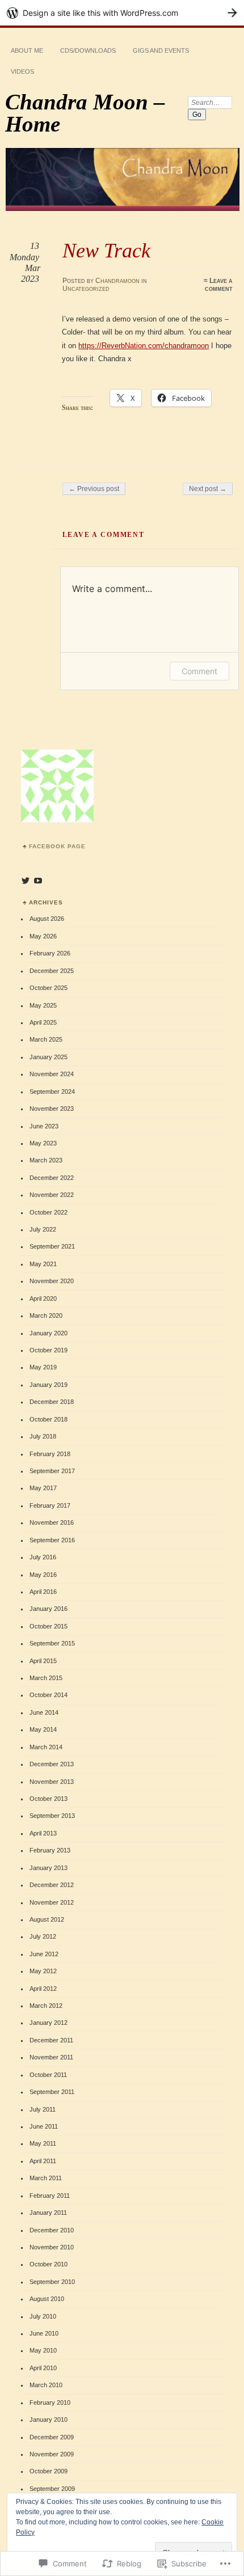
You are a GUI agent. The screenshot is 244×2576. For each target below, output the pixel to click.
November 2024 (52, 1074)
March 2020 (46, 1316)
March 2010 (46, 2385)
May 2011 (43, 2143)
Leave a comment (219, 285)
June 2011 (44, 2126)
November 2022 (52, 1195)
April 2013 (43, 1833)
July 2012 (43, 1936)
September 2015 (52, 1643)
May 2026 (43, 936)
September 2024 (52, 1092)
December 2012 (52, 1885)
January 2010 (49, 2420)
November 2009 (52, 2454)
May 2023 (43, 1143)
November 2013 (52, 1782)
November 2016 (52, 1522)
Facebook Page (57, 846)
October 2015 (49, 1626)
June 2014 (44, 1712)
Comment (199, 671)
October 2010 (49, 2264)
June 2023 (44, 1126)
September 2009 (52, 2489)
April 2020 (43, 1298)
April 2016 (43, 1592)
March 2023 (46, 1160)
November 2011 (51, 2057)
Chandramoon (117, 281)
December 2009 (52, 2437)
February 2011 (50, 2196)
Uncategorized (86, 289)
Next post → (208, 489)
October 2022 (49, 1212)
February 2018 (50, 1454)
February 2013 (50, 1850)
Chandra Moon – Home (85, 113)
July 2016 (43, 1557)
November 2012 (52, 1902)
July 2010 (43, 2316)
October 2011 (48, 2075)
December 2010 (52, 2230)
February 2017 (50, 1505)
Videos (22, 71)
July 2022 (43, 1229)
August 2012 (47, 1919)
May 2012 (43, 1971)
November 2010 (52, 2247)
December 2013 (52, 1764)
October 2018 (49, 1419)
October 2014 (49, 1695)
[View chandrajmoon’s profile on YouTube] (38, 881)
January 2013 (49, 1868)
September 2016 (52, 1540)
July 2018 (43, 1436)
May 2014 (43, 1729)
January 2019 (49, 1385)
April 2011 (43, 2161)
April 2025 (43, 1022)
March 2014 (46, 1747)
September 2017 (52, 1471)
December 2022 (52, 1178)
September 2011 (52, 2092)
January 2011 (48, 2213)
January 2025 (49, 1057)
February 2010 (50, 2402)
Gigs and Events (161, 50)
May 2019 (43, 1367)
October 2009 (49, 2471)
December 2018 (52, 1402)
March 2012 (46, 2006)
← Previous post (94, 489)
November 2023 (52, 1109)
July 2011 (43, 2109)
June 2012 (44, 1954)
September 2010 (52, 2282)
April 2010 (43, 2368)
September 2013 (52, 1816)
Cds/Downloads (88, 50)
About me (27, 50)
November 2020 (52, 1281)
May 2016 (43, 1575)
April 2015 (43, 1661)
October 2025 (49, 988)
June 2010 (44, 2333)
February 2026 (50, 953)
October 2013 (49, 1799)
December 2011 (51, 2040)
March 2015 (46, 1678)
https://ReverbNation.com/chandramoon (144, 346)
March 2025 (46, 1039)
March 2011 (46, 2178)
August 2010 (47, 2299)
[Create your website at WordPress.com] (122, 13)
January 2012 (49, 2023)
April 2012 (43, 1989)
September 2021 (52, 1246)
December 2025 (52, 971)
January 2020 (49, 1333)
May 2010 (43, 2350)
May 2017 (43, 1488)
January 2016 (49, 1609)
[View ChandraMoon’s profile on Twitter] (26, 881)
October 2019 (49, 1350)
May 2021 (43, 1264)
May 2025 (43, 1005)
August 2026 (47, 919)
